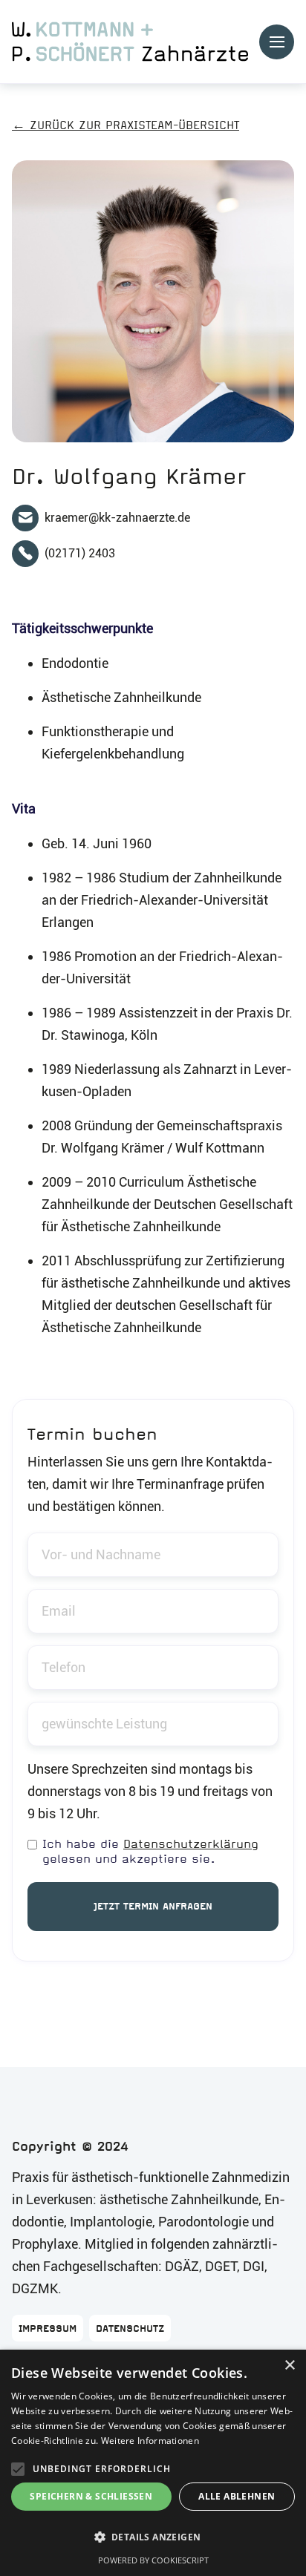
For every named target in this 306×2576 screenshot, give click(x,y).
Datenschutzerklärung (191, 1844)
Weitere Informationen (150, 2441)
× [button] (289, 2366)
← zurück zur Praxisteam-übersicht (126, 125)
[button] (277, 42)
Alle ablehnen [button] (237, 2496)
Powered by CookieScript (153, 2560)
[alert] (153, 2463)
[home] (130, 42)
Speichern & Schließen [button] (91, 2496)
